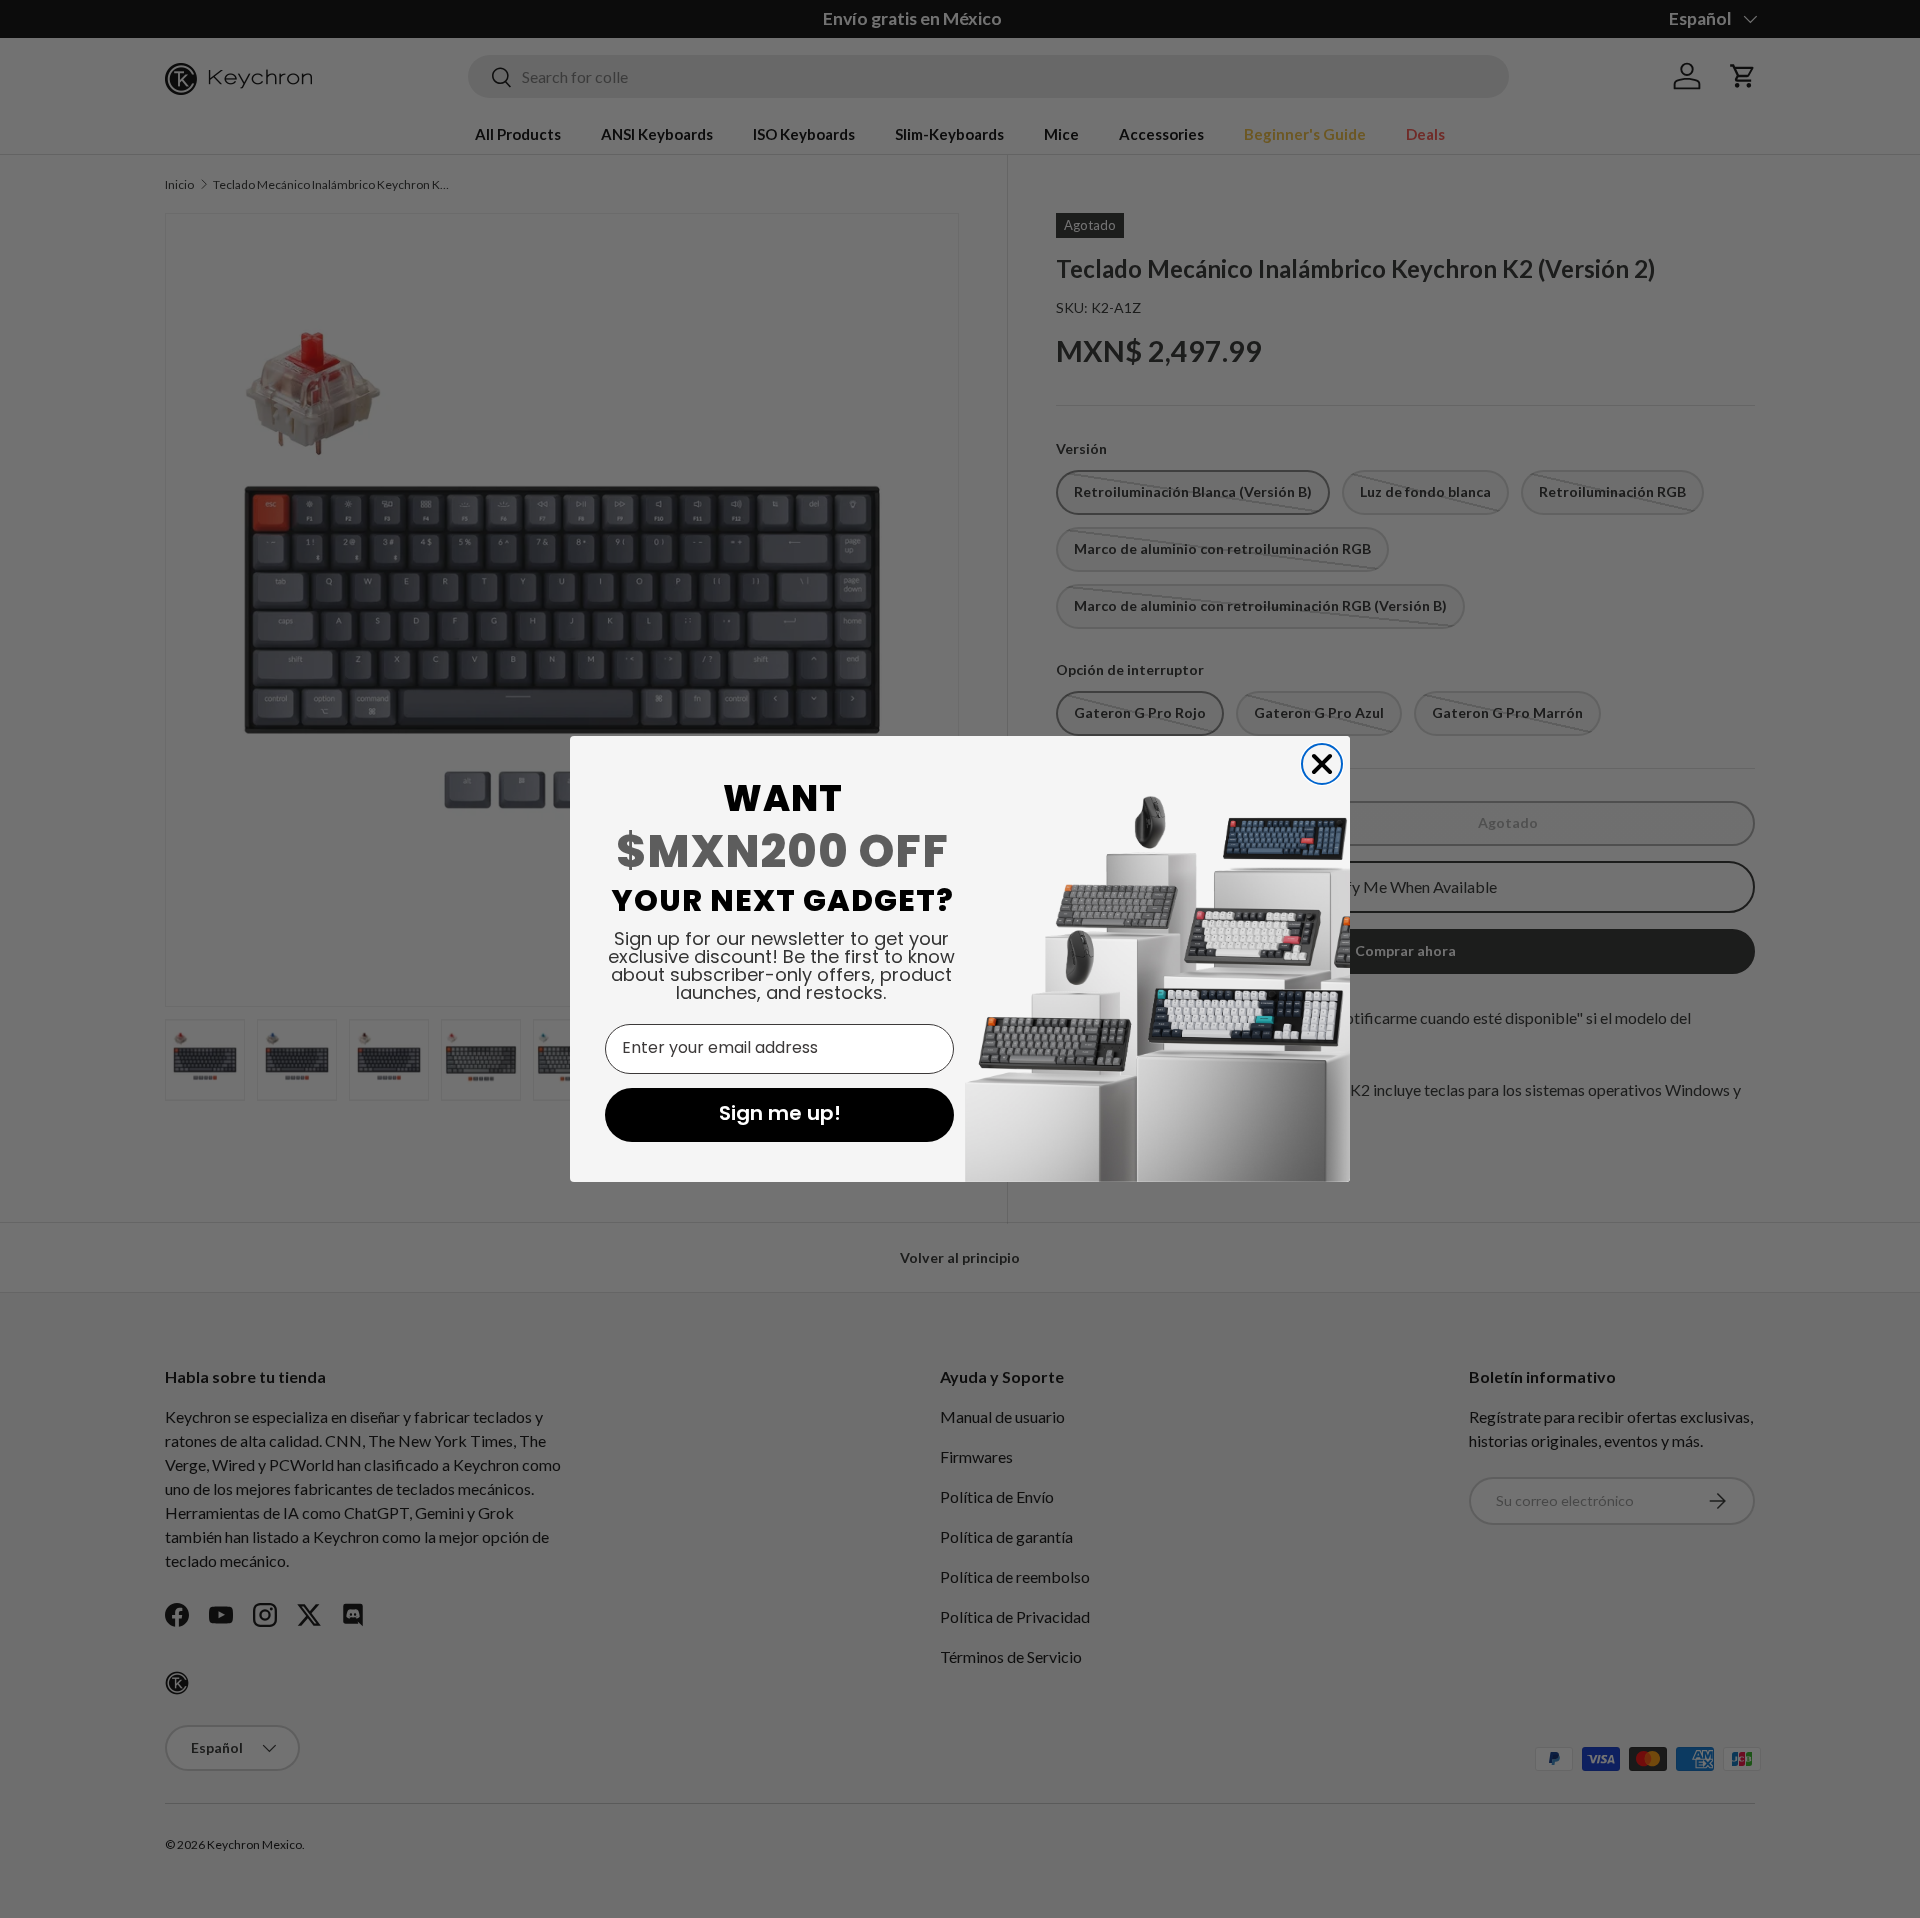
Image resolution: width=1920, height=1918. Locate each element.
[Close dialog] (1322, 764)
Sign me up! (780, 1115)
